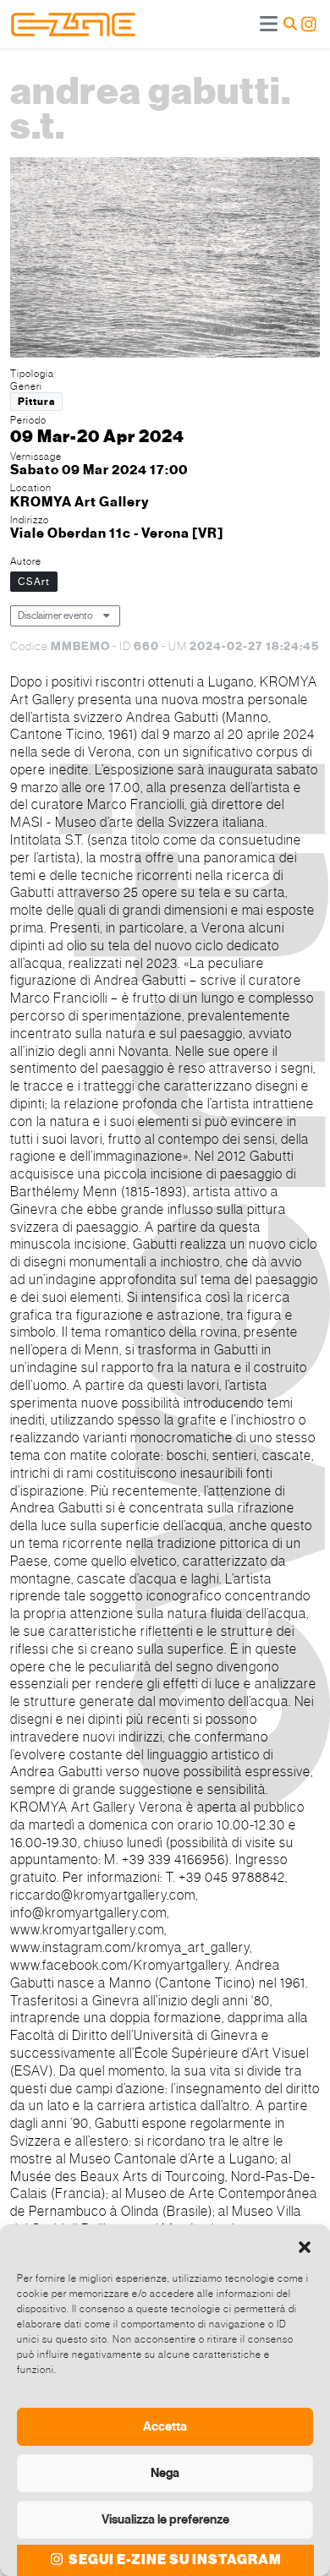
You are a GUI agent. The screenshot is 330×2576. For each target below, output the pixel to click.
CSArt (34, 582)
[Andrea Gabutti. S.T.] (165, 260)
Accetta (165, 2426)
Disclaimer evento (55, 615)
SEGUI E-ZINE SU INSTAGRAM (174, 2560)
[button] (305, 2245)
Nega (165, 2473)
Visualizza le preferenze (165, 2519)
